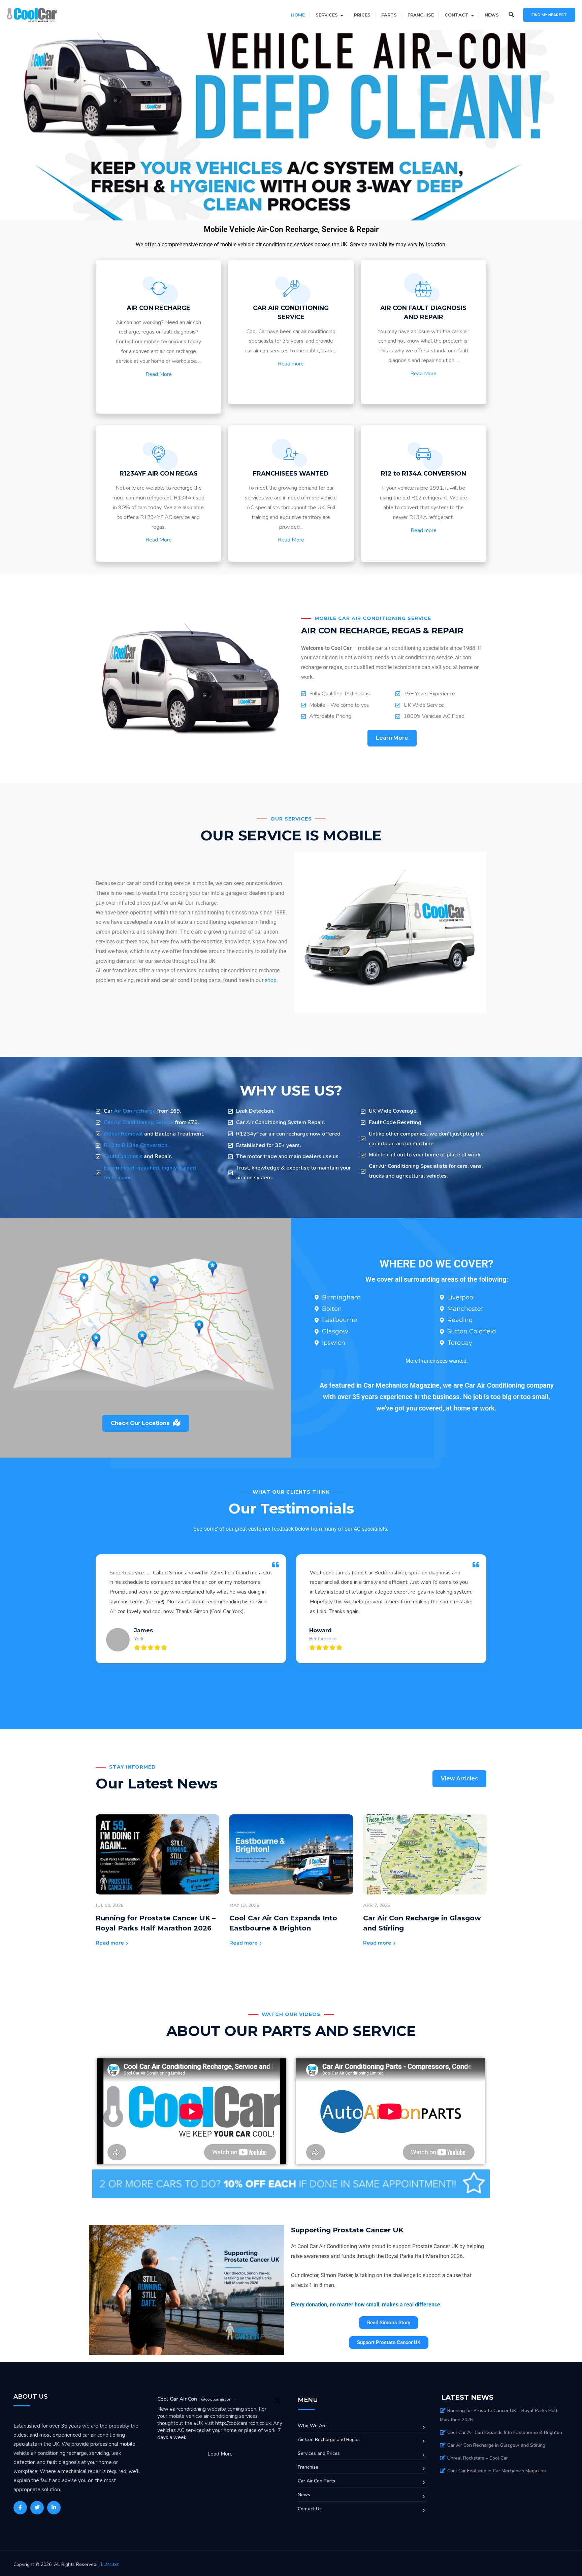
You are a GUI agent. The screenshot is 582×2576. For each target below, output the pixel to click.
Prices (362, 15)
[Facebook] (20, 2508)
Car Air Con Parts (316, 2481)
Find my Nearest (549, 15)
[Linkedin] (54, 2508)
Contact (457, 15)
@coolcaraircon (216, 2399)
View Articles (459, 1779)
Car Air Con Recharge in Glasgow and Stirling (496, 2445)
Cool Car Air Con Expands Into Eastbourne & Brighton (505, 2432)
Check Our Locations (140, 1423)
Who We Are (312, 2426)
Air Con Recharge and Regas (329, 2440)
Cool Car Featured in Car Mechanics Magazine (497, 2471)
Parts (389, 15)
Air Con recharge (135, 1111)
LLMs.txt (110, 2564)
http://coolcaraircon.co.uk (243, 2423)
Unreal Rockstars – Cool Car (478, 2458)
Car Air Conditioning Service (139, 1122)
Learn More (392, 738)
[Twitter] (37, 2508)
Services (327, 15)
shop (271, 980)
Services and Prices (319, 2453)
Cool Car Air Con (177, 2399)
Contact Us (310, 2509)
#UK (199, 2423)
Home (298, 15)
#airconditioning (188, 2409)
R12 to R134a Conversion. (136, 1145)
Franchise (421, 15)
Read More (159, 374)
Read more (291, 364)
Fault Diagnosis (123, 1156)
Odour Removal (124, 1134)
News (492, 15)
